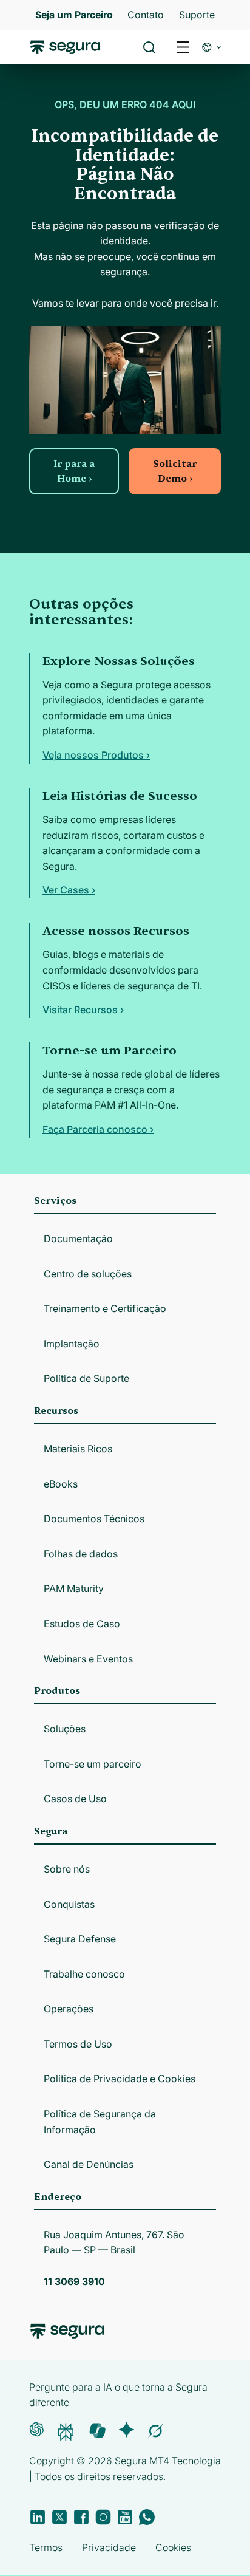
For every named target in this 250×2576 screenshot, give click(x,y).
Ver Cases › (69, 890)
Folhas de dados (81, 1554)
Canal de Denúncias (89, 2164)
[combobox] (125, 66)
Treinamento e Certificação (105, 1308)
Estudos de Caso (82, 1624)
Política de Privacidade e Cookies (120, 2079)
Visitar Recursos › (83, 1010)
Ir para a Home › (74, 471)
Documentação (78, 1238)
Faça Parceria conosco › (98, 1129)
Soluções (65, 1729)
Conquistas (69, 1904)
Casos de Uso (75, 1799)
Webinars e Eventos (88, 1659)
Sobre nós (67, 1869)
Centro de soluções (88, 1274)
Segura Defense (80, 1939)
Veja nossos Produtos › (96, 755)
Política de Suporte (86, 1378)
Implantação (72, 1344)
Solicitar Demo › (175, 471)
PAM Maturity (74, 1588)
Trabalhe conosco (84, 1974)
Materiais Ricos (78, 1449)
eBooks (61, 1484)
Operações (69, 2009)
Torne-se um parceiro (93, 1764)
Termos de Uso (78, 2044)
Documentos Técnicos (94, 1519)
